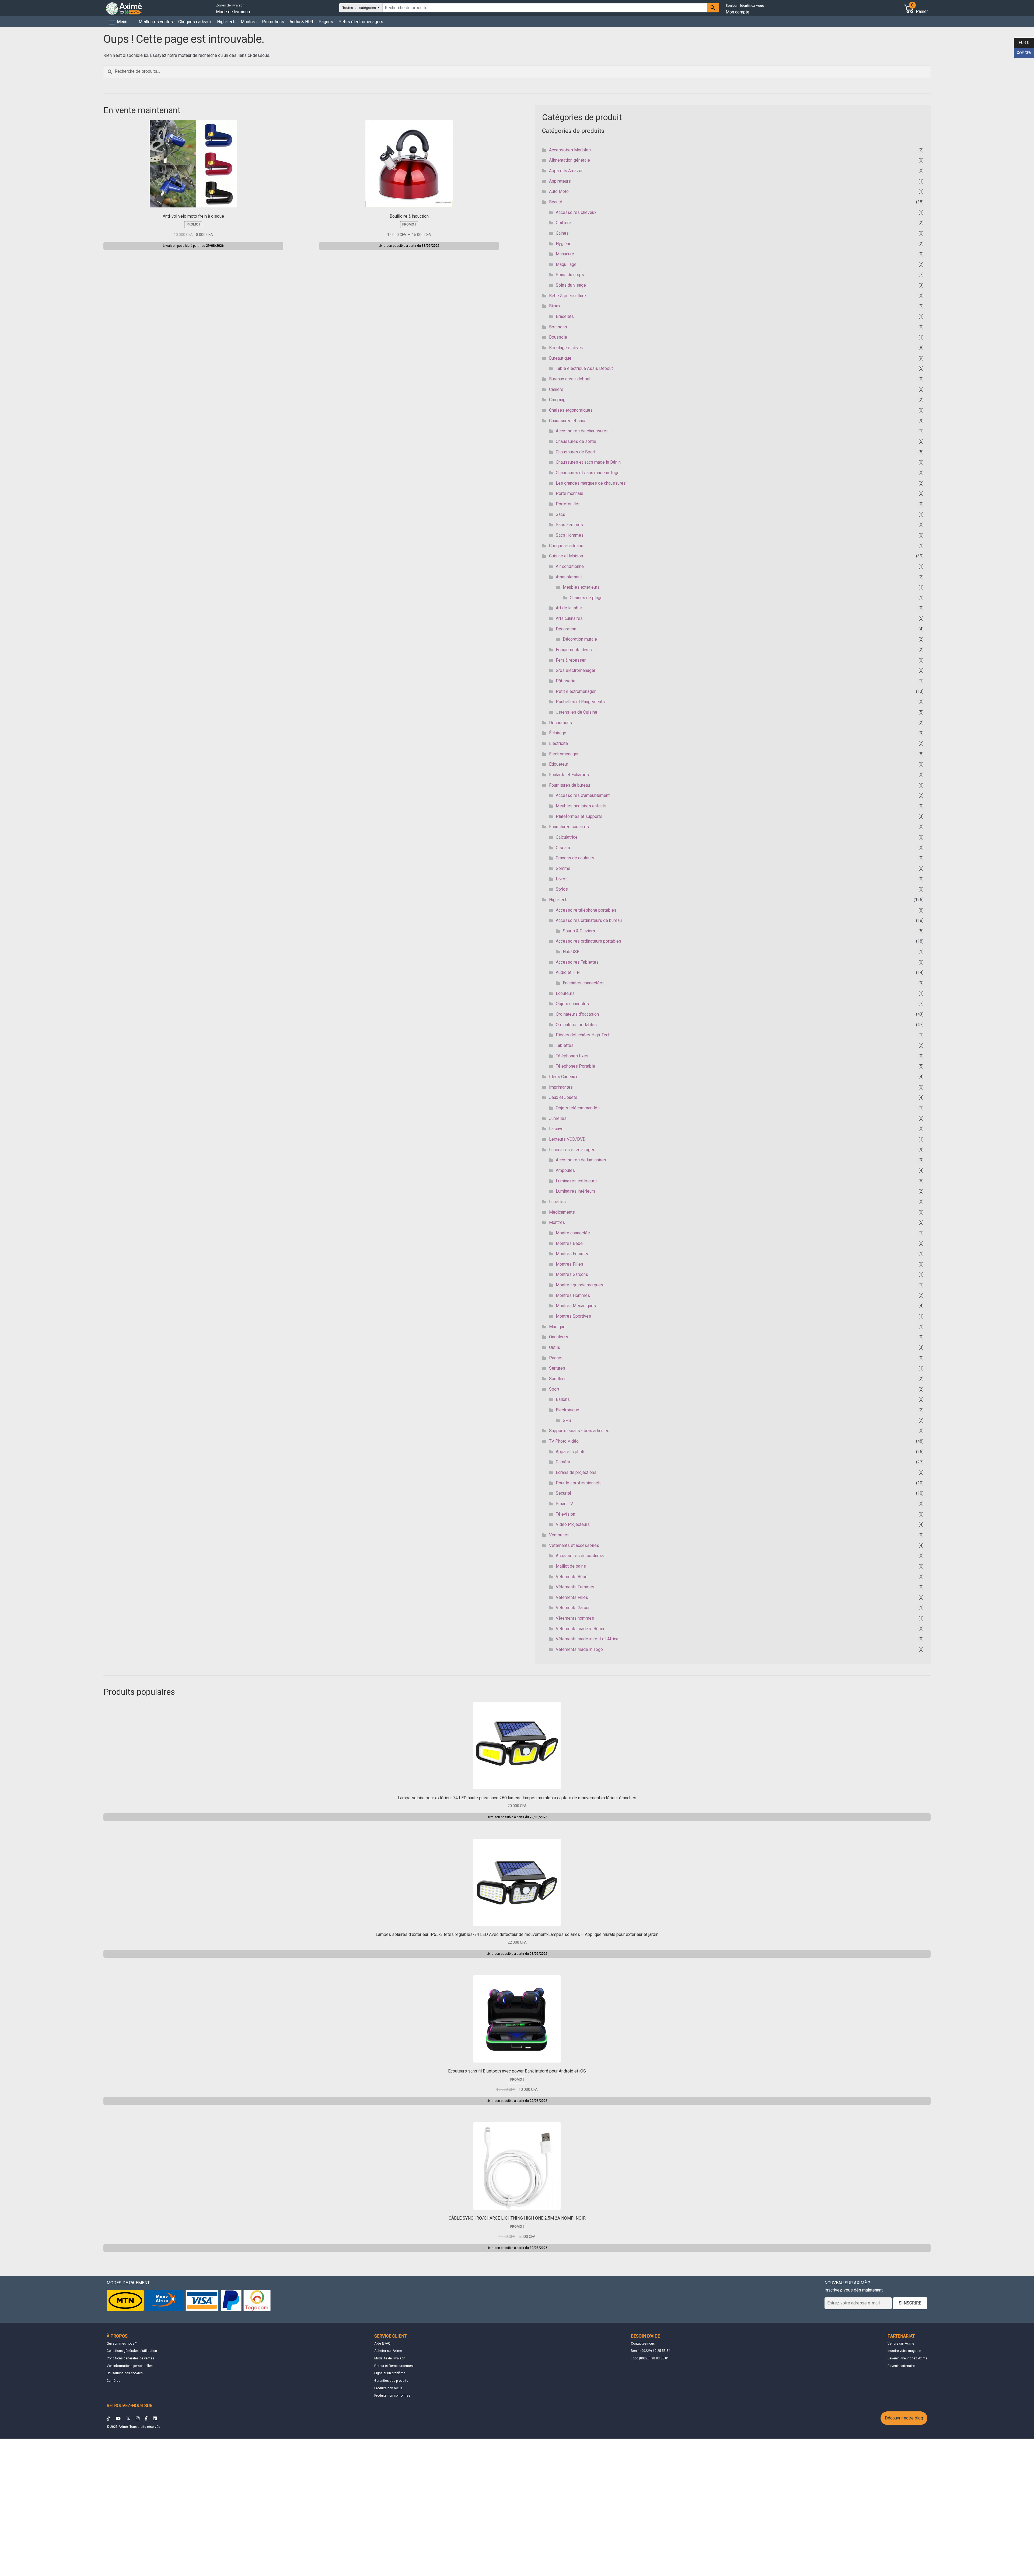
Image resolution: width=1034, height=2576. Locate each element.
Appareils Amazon (566, 171)
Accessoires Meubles (570, 150)
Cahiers (556, 389)
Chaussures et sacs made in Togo (588, 473)
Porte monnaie (570, 493)
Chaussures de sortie (576, 441)
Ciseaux (563, 848)
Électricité (558, 743)
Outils (555, 1347)
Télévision (565, 1514)
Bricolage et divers (567, 348)
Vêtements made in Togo (579, 1649)
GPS (567, 1420)
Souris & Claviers (579, 931)
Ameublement (569, 577)
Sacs (560, 514)
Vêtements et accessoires (574, 1545)
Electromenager (564, 754)
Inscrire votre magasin (904, 2351)
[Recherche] (713, 8)
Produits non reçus (388, 2388)
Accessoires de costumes (581, 1556)
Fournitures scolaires (569, 827)
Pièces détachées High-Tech (583, 1035)
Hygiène (564, 244)
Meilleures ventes (156, 22)
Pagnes (326, 22)
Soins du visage (571, 285)
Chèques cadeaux (195, 22)
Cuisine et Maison (566, 556)
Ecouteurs (565, 993)
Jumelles (558, 1118)
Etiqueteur (559, 764)
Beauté (556, 202)
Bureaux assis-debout (570, 379)
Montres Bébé (569, 1243)
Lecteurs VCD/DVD (567, 1139)
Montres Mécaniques (576, 1306)
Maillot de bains (571, 1566)
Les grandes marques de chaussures (591, 483)
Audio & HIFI (301, 22)
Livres (562, 879)
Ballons (563, 1399)
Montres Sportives (573, 1316)
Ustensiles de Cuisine (577, 712)
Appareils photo (571, 1452)
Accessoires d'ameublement (583, 795)
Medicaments (562, 1212)
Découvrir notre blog (904, 2418)
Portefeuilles (568, 504)
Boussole (558, 337)
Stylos (562, 889)
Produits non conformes (392, 2396)
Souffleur (557, 1379)
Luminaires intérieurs (576, 1191)
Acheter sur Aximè (388, 2351)
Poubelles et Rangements (580, 702)
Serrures (557, 1368)
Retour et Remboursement (394, 2366)
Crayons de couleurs (575, 858)
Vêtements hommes (575, 1618)
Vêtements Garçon (573, 1608)
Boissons (558, 327)
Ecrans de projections (576, 1472)
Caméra (563, 1462)
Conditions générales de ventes (130, 2358)
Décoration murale (580, 639)
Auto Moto (559, 191)
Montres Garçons (572, 1274)
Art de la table (569, 608)
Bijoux (555, 306)
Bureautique (560, 358)
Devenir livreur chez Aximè (907, 2358)
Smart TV (564, 1504)
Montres (249, 22)
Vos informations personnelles (130, 2366)
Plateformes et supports (579, 816)
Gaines (562, 233)
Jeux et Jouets (563, 1097)
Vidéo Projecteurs (573, 1524)
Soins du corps (570, 275)
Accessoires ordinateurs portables (588, 941)
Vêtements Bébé (572, 1577)
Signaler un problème (390, 2373)
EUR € (1021, 42)
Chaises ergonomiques (571, 410)
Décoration (566, 629)
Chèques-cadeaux (566, 546)
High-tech (226, 22)
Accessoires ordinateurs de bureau (589, 920)
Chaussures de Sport (576, 452)
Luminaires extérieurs (576, 1181)
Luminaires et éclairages (572, 1150)
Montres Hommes (573, 1295)
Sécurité (564, 1493)
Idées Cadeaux (563, 1077)
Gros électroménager (576, 670)
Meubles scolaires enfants (581, 806)
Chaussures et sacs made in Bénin (588, 462)
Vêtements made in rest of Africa (587, 1639)
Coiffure (563, 223)
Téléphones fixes (572, 1056)
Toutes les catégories (360, 8)
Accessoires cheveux (576, 212)
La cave (556, 1129)
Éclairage (558, 733)
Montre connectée (573, 1233)
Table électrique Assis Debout (584, 368)
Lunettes (557, 1202)
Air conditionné (570, 566)
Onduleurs (559, 1337)
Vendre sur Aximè (901, 2344)
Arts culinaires (569, 618)
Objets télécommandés (578, 1108)
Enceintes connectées (584, 983)
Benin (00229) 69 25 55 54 (651, 2351)
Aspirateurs (560, 181)
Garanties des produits (391, 2381)
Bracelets (565, 316)
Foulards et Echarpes (569, 775)
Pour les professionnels (579, 1483)
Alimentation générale (570, 160)
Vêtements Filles (572, 1597)
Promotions (273, 22)
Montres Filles (570, 1264)
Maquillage (566, 264)
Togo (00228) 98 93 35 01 (650, 2358)
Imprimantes (561, 1087)
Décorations (560, 723)
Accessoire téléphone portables (586, 910)
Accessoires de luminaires (581, 1160)
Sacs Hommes (570, 535)
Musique (557, 1327)
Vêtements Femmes (575, 1587)
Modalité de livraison (390, 2358)
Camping (557, 400)
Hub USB (571, 952)
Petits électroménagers (361, 22)
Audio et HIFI (568, 972)
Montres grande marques (579, 1285)
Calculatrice (567, 837)
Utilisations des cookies (125, 2373)
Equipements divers (575, 650)
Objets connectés (572, 1004)
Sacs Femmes (569, 525)
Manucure (565, 254)
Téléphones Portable (575, 1066)
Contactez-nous (643, 2344)
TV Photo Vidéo (564, 1441)
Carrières (113, 2381)
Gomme (563, 868)
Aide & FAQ (382, 2344)
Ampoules (565, 1170)
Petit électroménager (576, 691)
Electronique (567, 1410)
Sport (554, 1389)
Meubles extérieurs (581, 587)
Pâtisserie (566, 681)
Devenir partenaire (901, 2366)
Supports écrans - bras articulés (579, 1431)
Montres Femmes (573, 1254)
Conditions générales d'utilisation (132, 2351)
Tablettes (565, 1045)
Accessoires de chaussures (582, 431)
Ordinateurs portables (576, 1025)
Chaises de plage (586, 598)
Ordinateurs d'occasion (577, 1014)
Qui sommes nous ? (122, 2344)
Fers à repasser (571, 660)
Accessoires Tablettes (577, 962)
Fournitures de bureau (570, 785)
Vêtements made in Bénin (580, 1629)
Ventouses (559, 1535)
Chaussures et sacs (568, 421)
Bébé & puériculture (567, 296)
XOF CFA (1023, 52)
